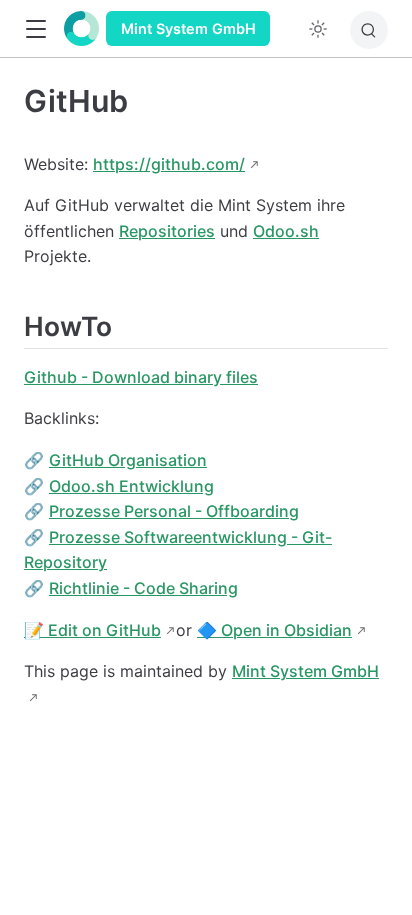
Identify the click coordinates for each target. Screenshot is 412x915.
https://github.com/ (169, 164)
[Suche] (369, 30)
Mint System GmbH (188, 28)
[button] (35, 29)
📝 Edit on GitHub (92, 630)
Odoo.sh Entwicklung (131, 486)
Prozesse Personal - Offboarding (174, 511)
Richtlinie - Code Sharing (143, 588)
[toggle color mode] (318, 29)
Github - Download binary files (141, 377)
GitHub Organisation (128, 460)
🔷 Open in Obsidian (274, 630)
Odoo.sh (286, 231)
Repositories (167, 231)
